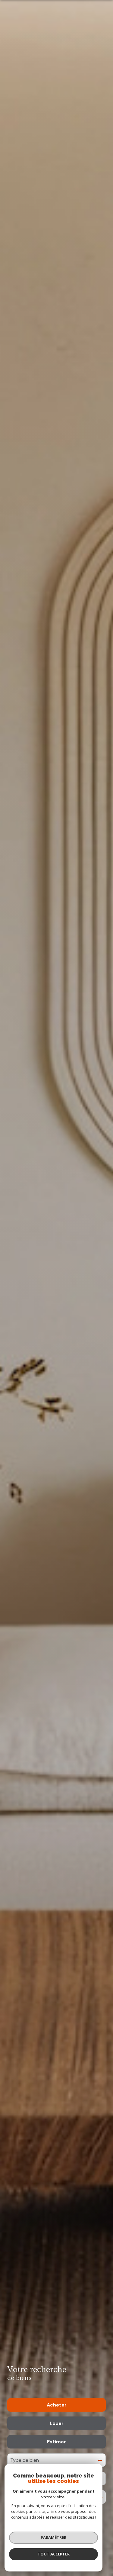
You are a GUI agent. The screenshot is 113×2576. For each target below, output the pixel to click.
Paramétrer (53, 2537)
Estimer (56, 2442)
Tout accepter (54, 2554)
